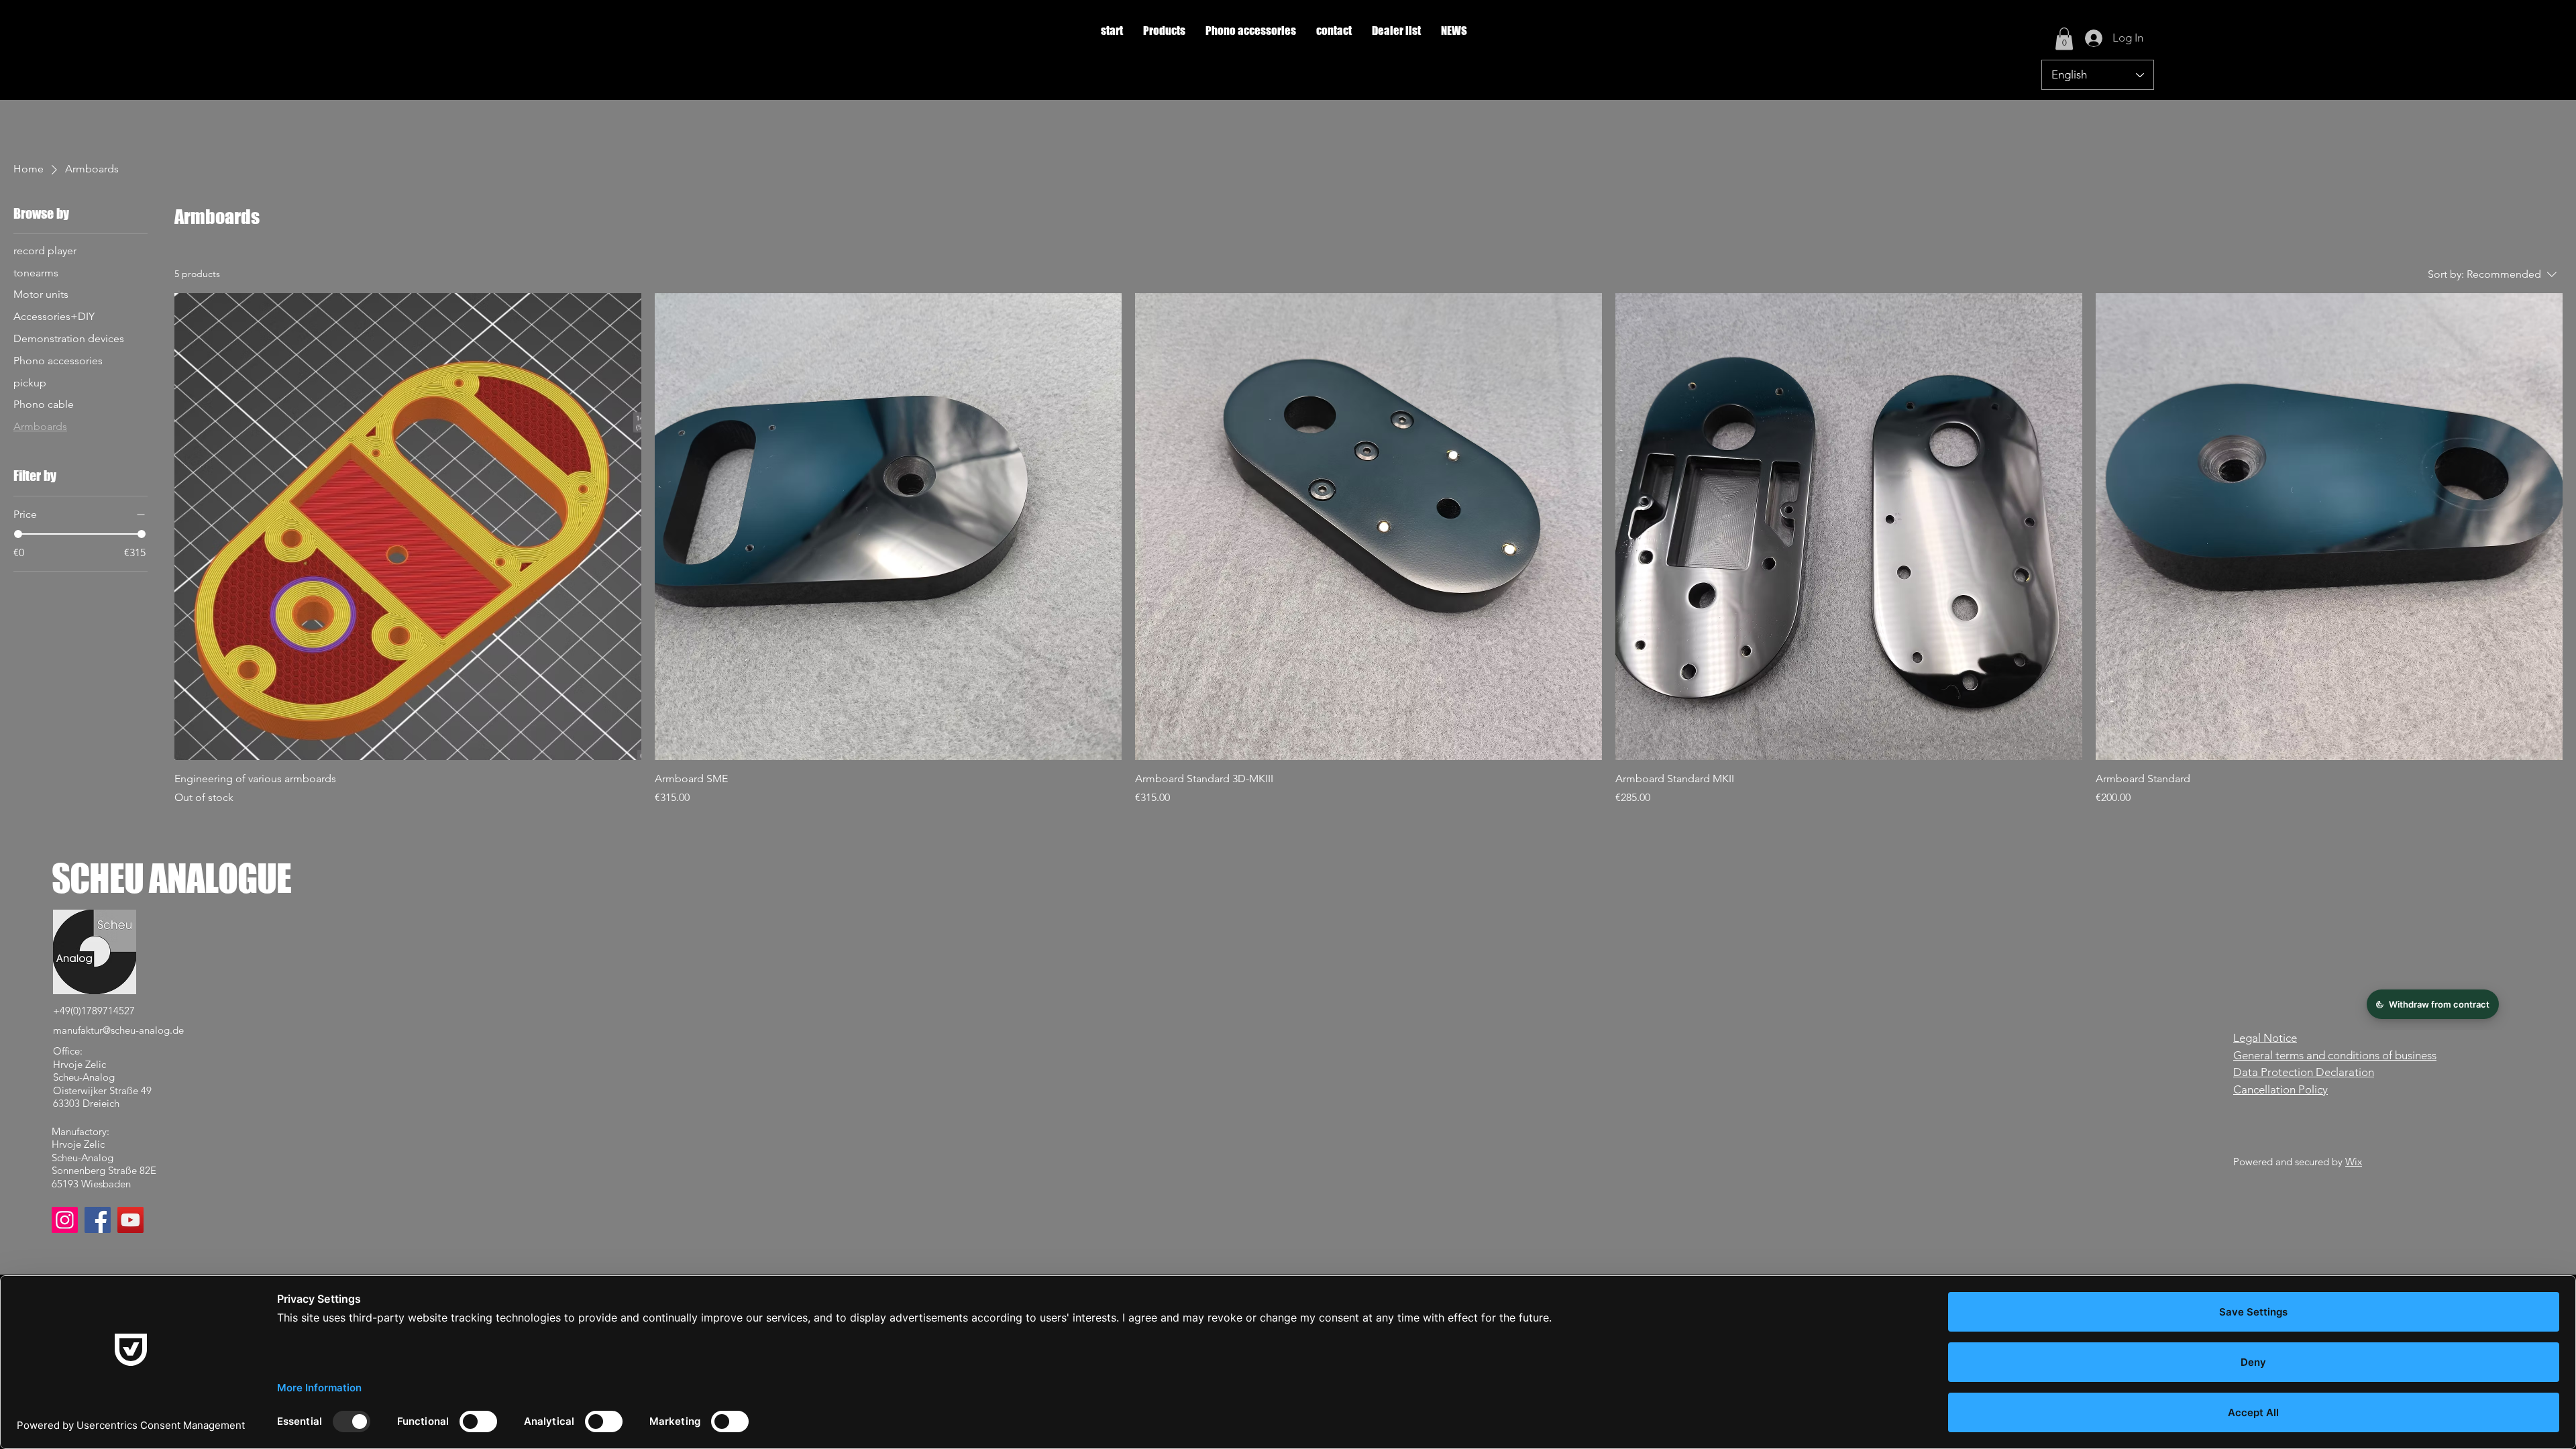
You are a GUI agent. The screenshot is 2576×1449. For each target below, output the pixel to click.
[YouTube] (130, 1220)
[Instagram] (65, 1220)
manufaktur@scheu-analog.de (118, 1030)
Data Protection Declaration (2304, 1072)
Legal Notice (2265, 1038)
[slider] (18, 534)
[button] (1164, 31)
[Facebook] (98, 1220)
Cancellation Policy (2280, 1089)
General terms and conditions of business (2335, 1055)
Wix (2354, 1162)
